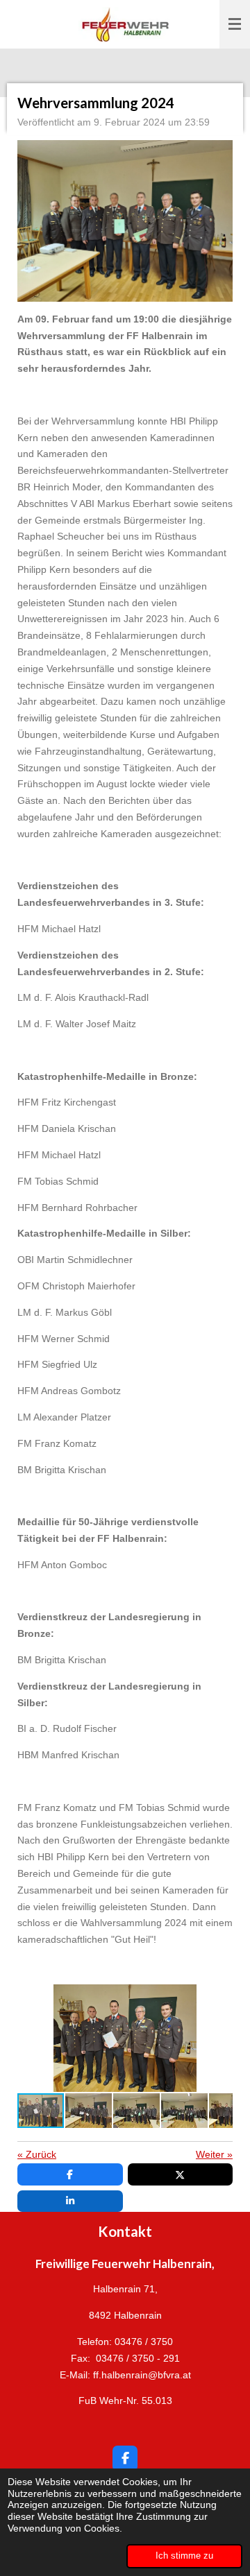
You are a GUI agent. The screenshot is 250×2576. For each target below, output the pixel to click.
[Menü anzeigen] (235, 24)
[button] (220, 1997)
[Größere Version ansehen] (125, 221)
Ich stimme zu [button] (184, 2556)
